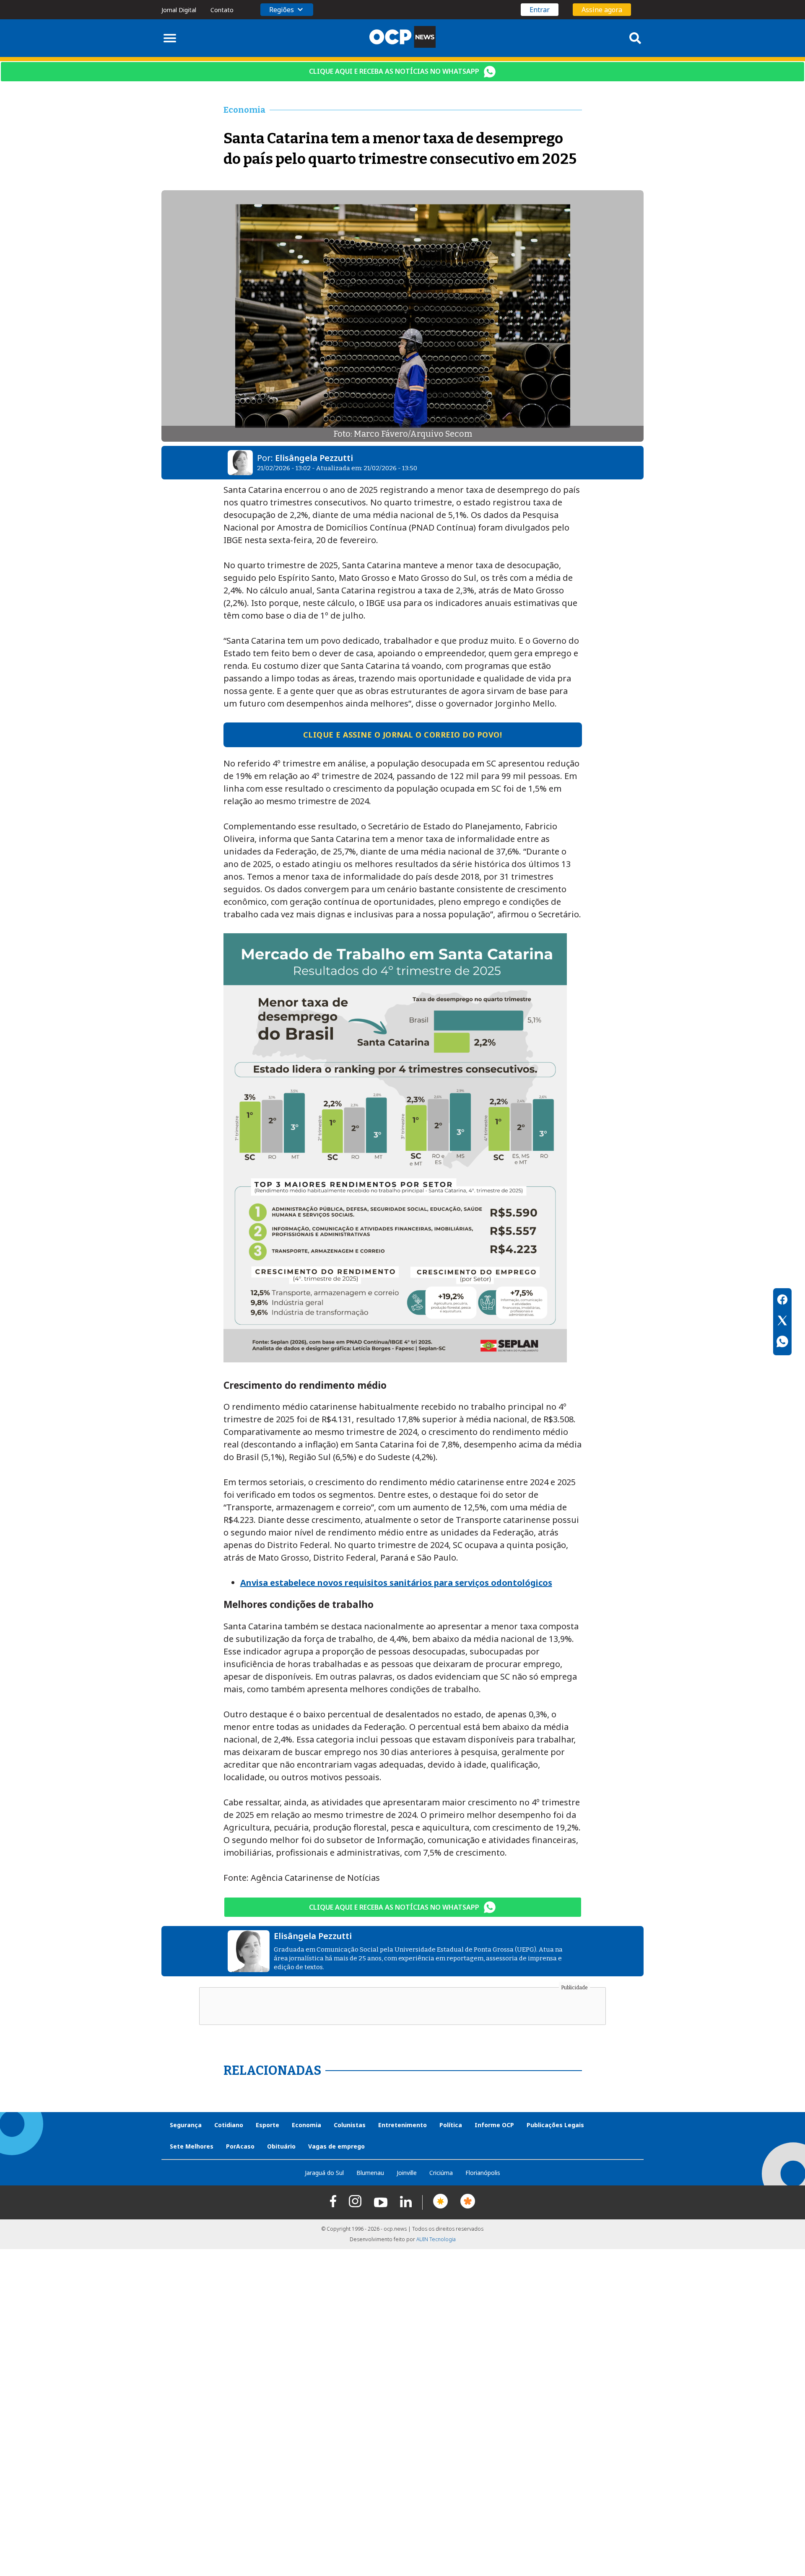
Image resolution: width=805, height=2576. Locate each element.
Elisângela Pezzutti (314, 458)
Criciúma (441, 2173)
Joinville (407, 2173)
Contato (222, 10)
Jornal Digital (179, 10)
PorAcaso (240, 2146)
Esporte (267, 2125)
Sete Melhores (192, 2146)
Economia (306, 2125)
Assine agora (602, 10)
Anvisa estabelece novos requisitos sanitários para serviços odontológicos (396, 1583)
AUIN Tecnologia (436, 2239)
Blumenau (370, 2173)
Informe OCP (494, 2125)
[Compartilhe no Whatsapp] (782, 1343)
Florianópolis (483, 2173)
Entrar (540, 10)
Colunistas (350, 2125)
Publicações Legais (555, 2125)
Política (451, 2125)
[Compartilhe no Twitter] (782, 1322)
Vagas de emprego (336, 2146)
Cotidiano (229, 2125)
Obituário (281, 2146)
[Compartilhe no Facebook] (782, 1301)
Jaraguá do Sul (324, 2173)
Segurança (186, 2125)
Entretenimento (402, 2125)
